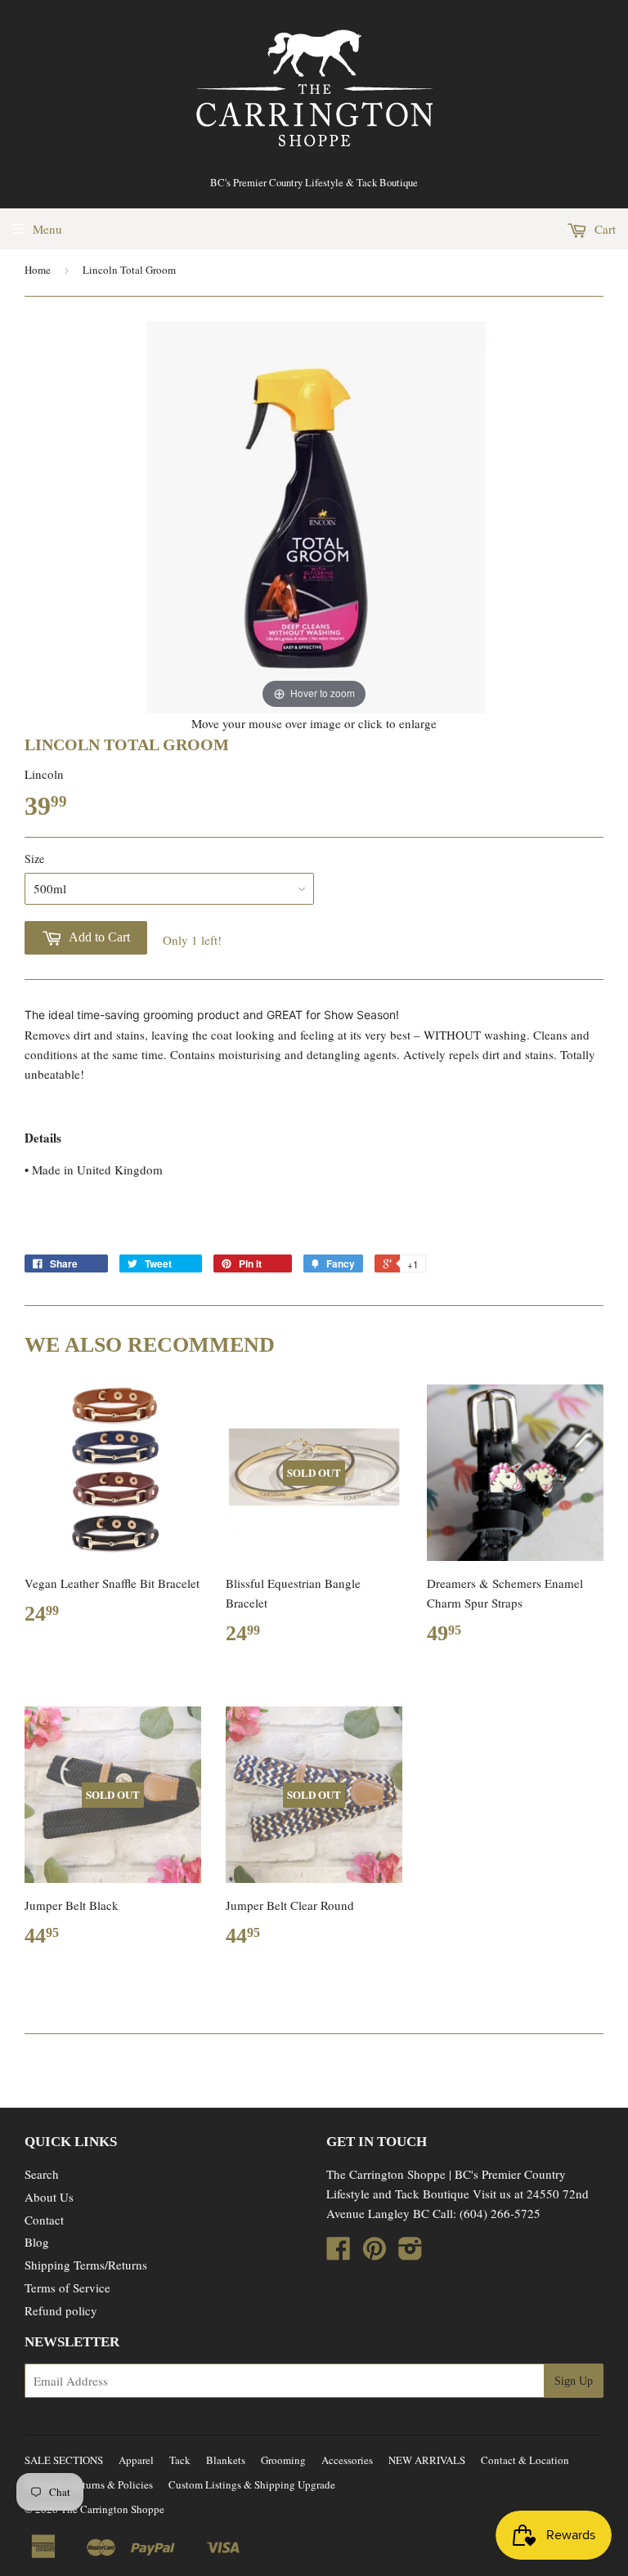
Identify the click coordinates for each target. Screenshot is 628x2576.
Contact (44, 2220)
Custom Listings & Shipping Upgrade (252, 2484)
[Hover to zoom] (314, 515)
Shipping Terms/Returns (86, 2265)
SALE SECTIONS (64, 2460)
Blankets (226, 2460)
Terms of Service (67, 2288)
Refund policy (61, 2310)
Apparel (136, 2460)
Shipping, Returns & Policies (89, 2484)
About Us (49, 2197)
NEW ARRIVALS (427, 2460)
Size (34, 859)
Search (42, 2174)
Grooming (283, 2460)
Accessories (347, 2460)
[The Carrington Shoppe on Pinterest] (375, 2253)
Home (38, 270)
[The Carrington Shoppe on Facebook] (339, 2253)
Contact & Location (525, 2460)
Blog (37, 2242)
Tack (180, 2460)
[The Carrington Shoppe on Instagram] (410, 2253)
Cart (603, 229)
